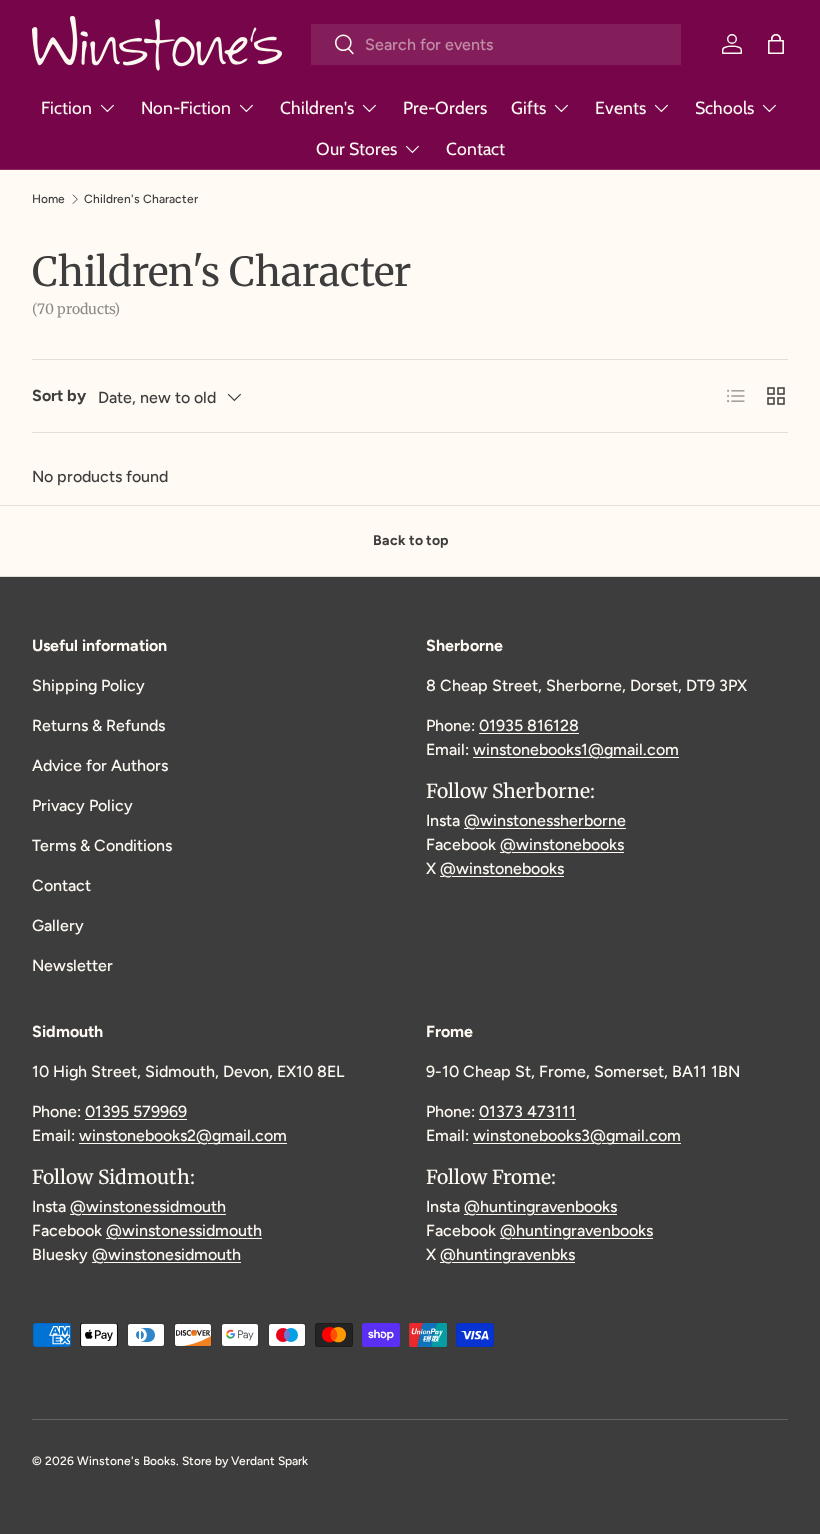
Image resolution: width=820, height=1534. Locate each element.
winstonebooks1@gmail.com (576, 749)
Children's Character (141, 199)
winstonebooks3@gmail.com (577, 1135)
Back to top (410, 540)
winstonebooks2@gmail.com (183, 1135)
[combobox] (496, 44)
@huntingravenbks (507, 1254)
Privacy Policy (82, 805)
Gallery (58, 925)
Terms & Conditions (102, 845)
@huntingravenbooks (540, 1206)
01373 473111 (527, 1111)
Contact (475, 148)
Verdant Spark (269, 1461)
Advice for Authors (100, 765)
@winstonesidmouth (166, 1254)
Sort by (59, 395)
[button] (776, 44)
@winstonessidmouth (148, 1206)
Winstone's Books (126, 1461)
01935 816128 (529, 725)
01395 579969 (136, 1111)
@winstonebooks (562, 844)
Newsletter (72, 965)
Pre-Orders (445, 107)
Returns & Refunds (98, 725)
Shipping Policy (88, 685)
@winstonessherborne (545, 820)
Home (48, 199)
